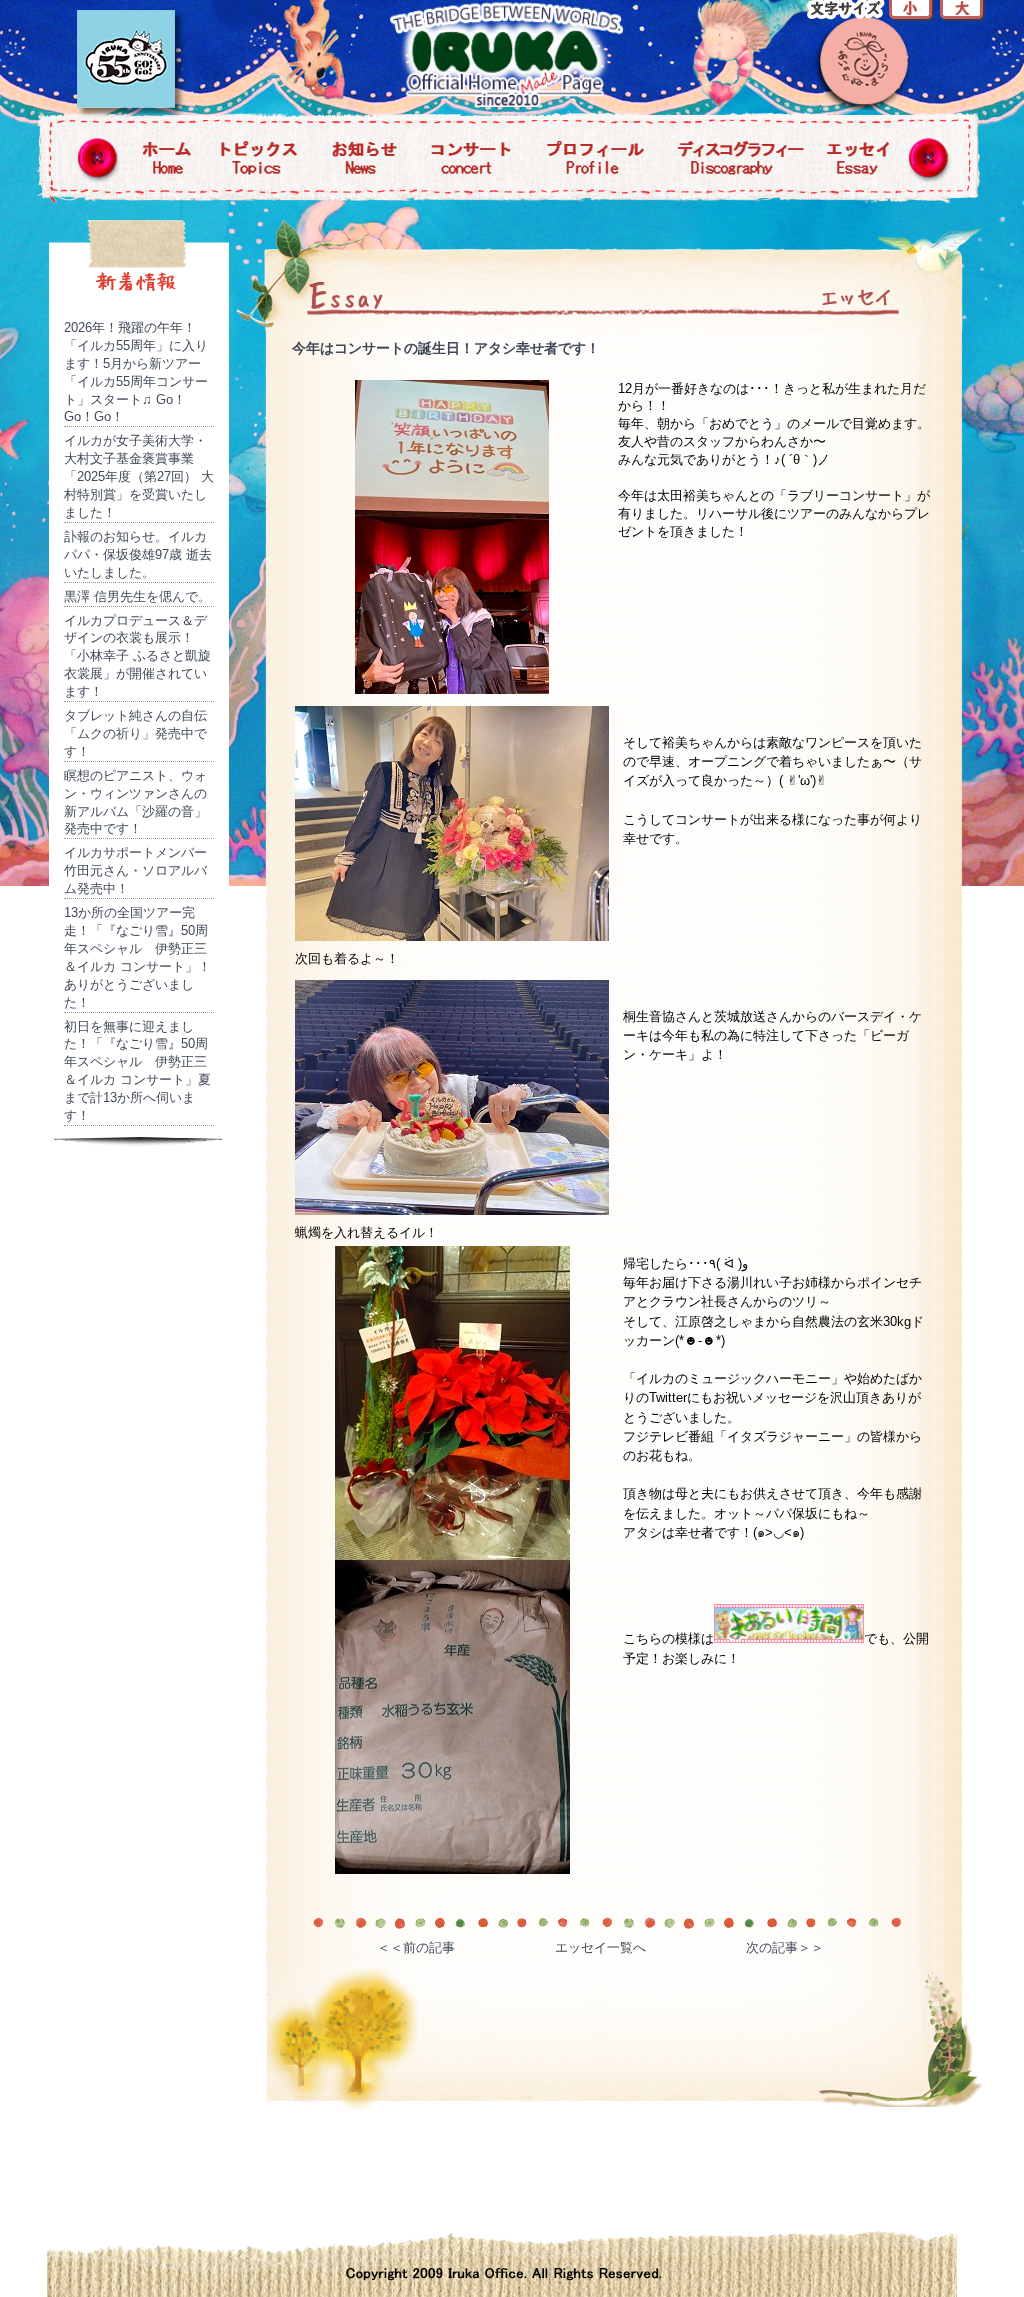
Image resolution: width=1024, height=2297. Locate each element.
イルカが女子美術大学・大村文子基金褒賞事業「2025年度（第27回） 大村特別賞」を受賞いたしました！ (139, 476)
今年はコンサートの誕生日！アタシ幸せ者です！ (446, 348)
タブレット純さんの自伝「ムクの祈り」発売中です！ (135, 733)
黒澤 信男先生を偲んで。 (137, 596)
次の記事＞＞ (785, 1947)
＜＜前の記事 (416, 1947)
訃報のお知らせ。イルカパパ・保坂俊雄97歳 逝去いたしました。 (138, 554)
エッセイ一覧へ (600, 1947)
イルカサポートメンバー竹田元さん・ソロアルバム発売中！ (135, 870)
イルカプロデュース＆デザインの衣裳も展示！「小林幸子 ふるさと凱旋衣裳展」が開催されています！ (137, 656)
